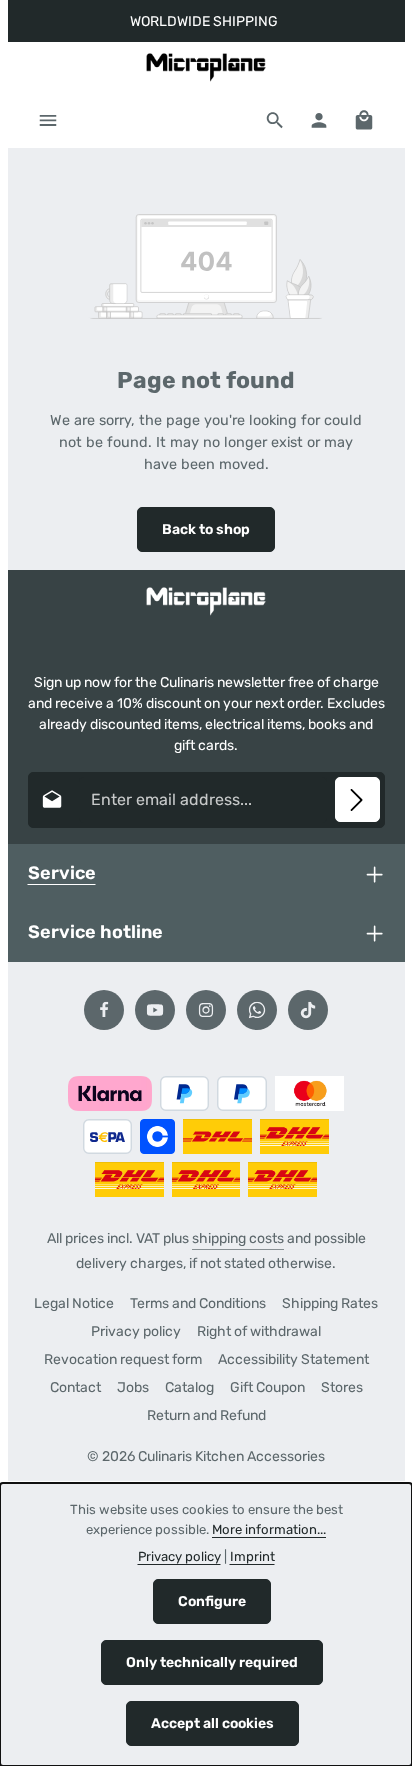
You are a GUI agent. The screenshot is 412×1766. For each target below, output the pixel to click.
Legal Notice (74, 1303)
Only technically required (212, 1662)
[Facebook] (104, 1010)
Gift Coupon (267, 1387)
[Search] (275, 120)
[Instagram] (206, 1010)
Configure (212, 1601)
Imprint (252, 1556)
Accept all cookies (212, 1723)
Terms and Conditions (198, 1303)
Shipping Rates (330, 1303)
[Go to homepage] (206, 67)
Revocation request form (123, 1359)
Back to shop (206, 529)
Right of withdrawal (259, 1331)
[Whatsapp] (257, 1010)
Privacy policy (136, 1331)
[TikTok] (308, 1010)
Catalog (189, 1387)
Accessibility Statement (293, 1359)
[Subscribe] (357, 799)
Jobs (133, 1387)
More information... (269, 1529)
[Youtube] (155, 1010)
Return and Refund (206, 1415)
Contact (75, 1387)
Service (62, 873)
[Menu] (48, 120)
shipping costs (238, 1238)
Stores (342, 1387)
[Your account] (319, 120)
